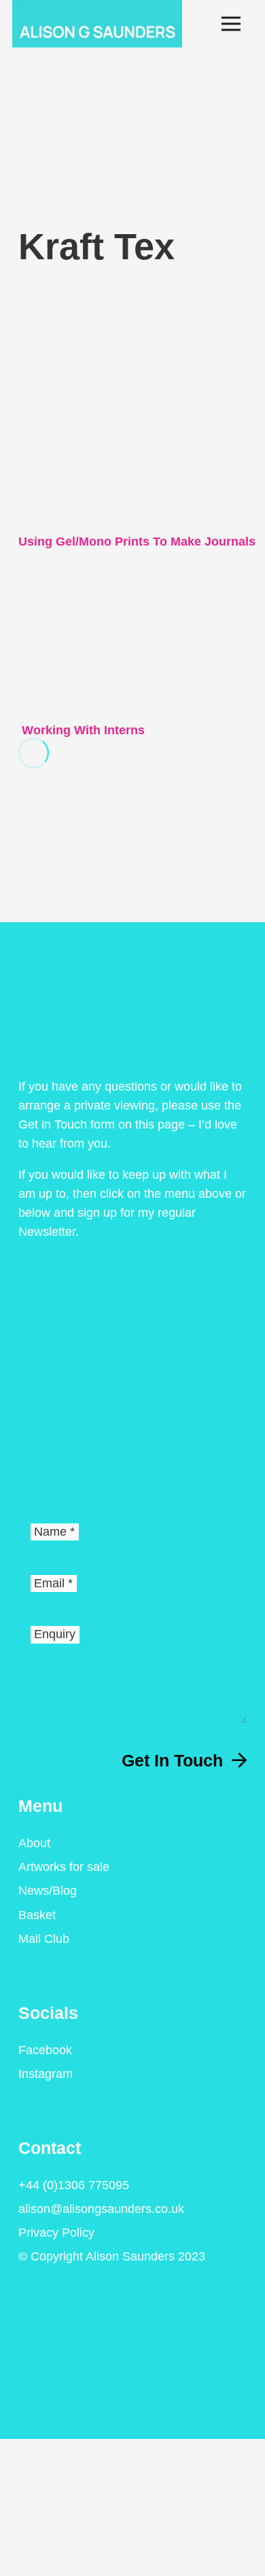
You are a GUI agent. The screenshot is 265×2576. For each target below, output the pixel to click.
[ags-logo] (97, 24)
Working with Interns (82, 730)
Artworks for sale (64, 1867)
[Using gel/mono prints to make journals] (137, 296)
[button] (237, 24)
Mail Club (44, 1939)
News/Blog (48, 1891)
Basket (37, 1915)
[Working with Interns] (82, 595)
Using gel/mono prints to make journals (137, 542)
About (34, 1843)
